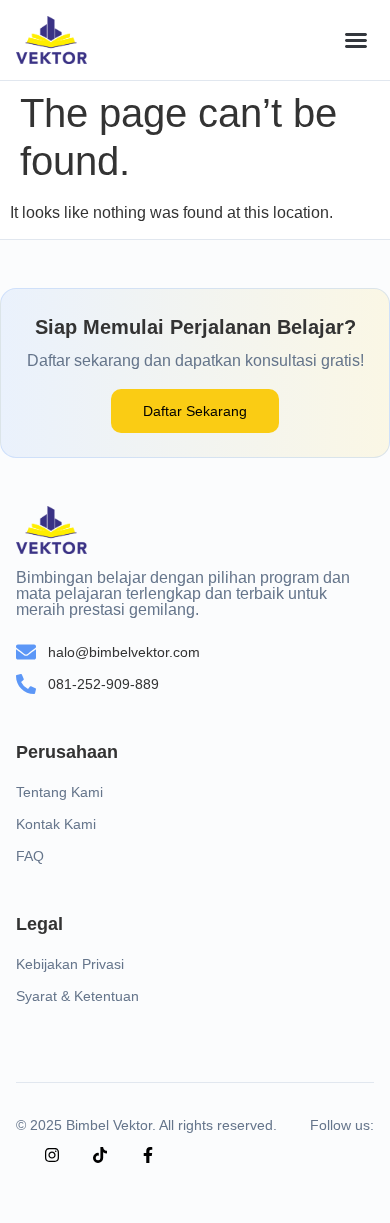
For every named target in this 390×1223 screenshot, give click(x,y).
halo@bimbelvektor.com (124, 652)
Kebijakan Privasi (70, 964)
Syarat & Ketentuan (77, 996)
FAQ (30, 856)
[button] (356, 40)
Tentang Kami (59, 792)
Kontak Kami (56, 824)
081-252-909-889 (103, 684)
